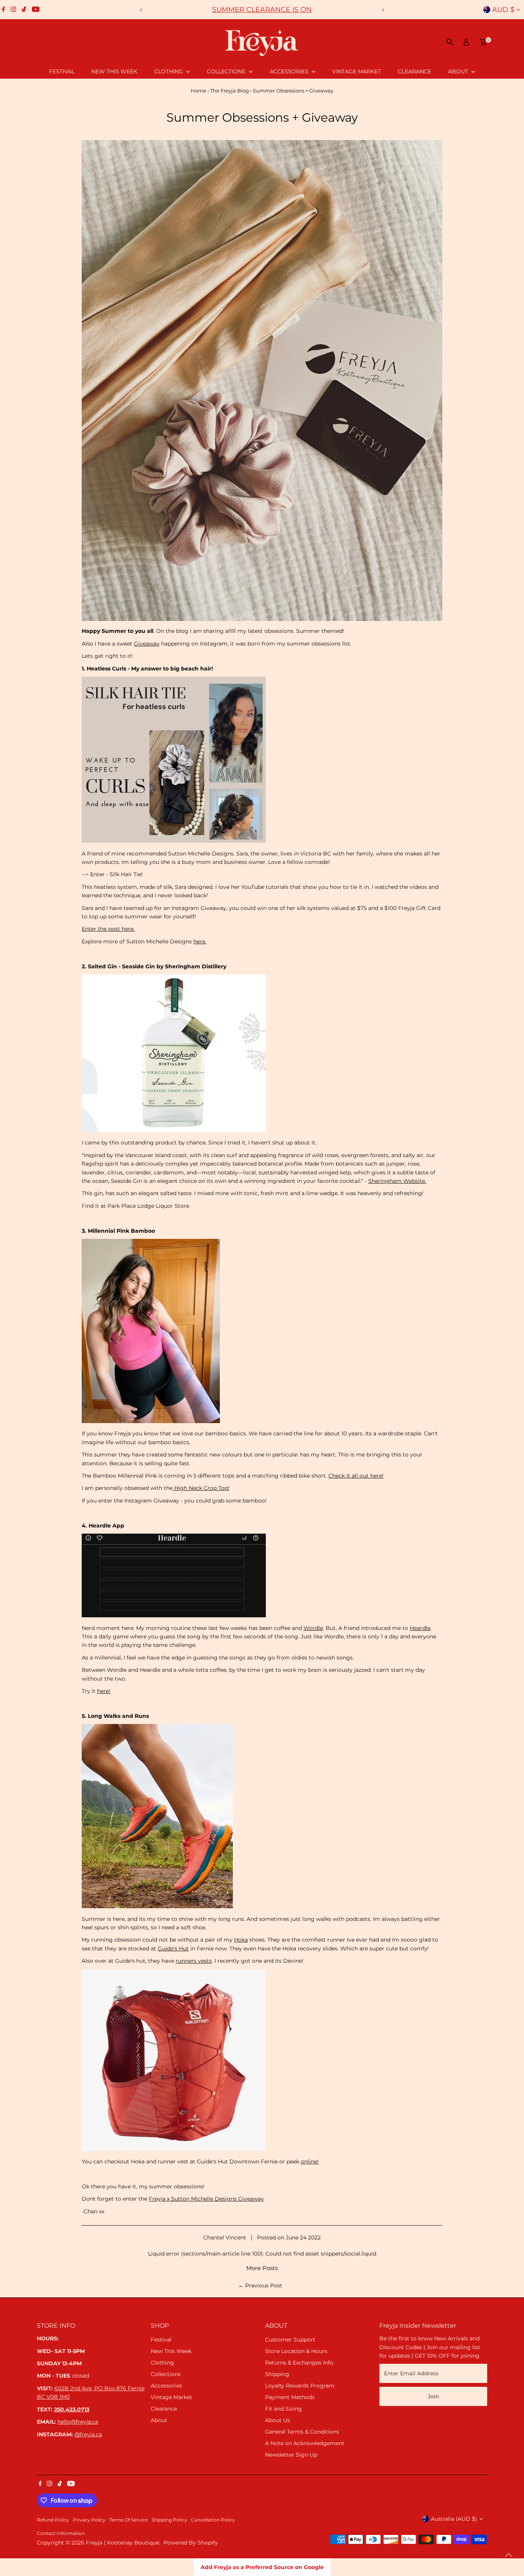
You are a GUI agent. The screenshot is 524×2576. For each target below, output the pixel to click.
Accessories (290, 71)
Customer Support (290, 2340)
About (459, 71)
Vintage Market (357, 71)
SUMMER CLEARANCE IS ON (262, 10)
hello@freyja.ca (78, 2422)
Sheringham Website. (397, 1181)
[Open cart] (483, 42)
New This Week (114, 71)
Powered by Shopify (191, 2543)
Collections (227, 71)
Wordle (313, 1628)
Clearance (414, 71)
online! (310, 2162)
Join (433, 2396)
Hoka (241, 1940)
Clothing (169, 71)
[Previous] (141, 10)
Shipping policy (169, 2520)
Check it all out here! (356, 1476)
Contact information (61, 2533)
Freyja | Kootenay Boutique (123, 2543)
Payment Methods (290, 2397)
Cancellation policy (213, 2520)
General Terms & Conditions (302, 2432)
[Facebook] (3, 10)
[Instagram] (13, 10)
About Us (278, 2420)
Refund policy (53, 2520)
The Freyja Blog (230, 91)
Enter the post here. (108, 929)
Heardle (420, 1628)
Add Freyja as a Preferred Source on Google (262, 2567)
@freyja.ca (88, 2434)
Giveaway (147, 644)
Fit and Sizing (283, 2409)
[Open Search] (450, 42)
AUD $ (503, 10)
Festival (62, 71)
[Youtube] (36, 10)
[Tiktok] (24, 10)
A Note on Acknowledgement (305, 2443)
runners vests (194, 1961)
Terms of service (129, 2520)
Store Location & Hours (296, 2351)
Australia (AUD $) (454, 2519)
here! (104, 1691)
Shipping (277, 2374)
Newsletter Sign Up (291, 2455)
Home (199, 91)
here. (200, 941)
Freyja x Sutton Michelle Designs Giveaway (206, 2199)
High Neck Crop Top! (201, 1488)
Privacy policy (89, 2520)
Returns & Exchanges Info (299, 2363)
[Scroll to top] (509, 2555)
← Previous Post (260, 2285)
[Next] (383, 10)
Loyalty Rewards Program (300, 2386)
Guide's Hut (173, 1949)
